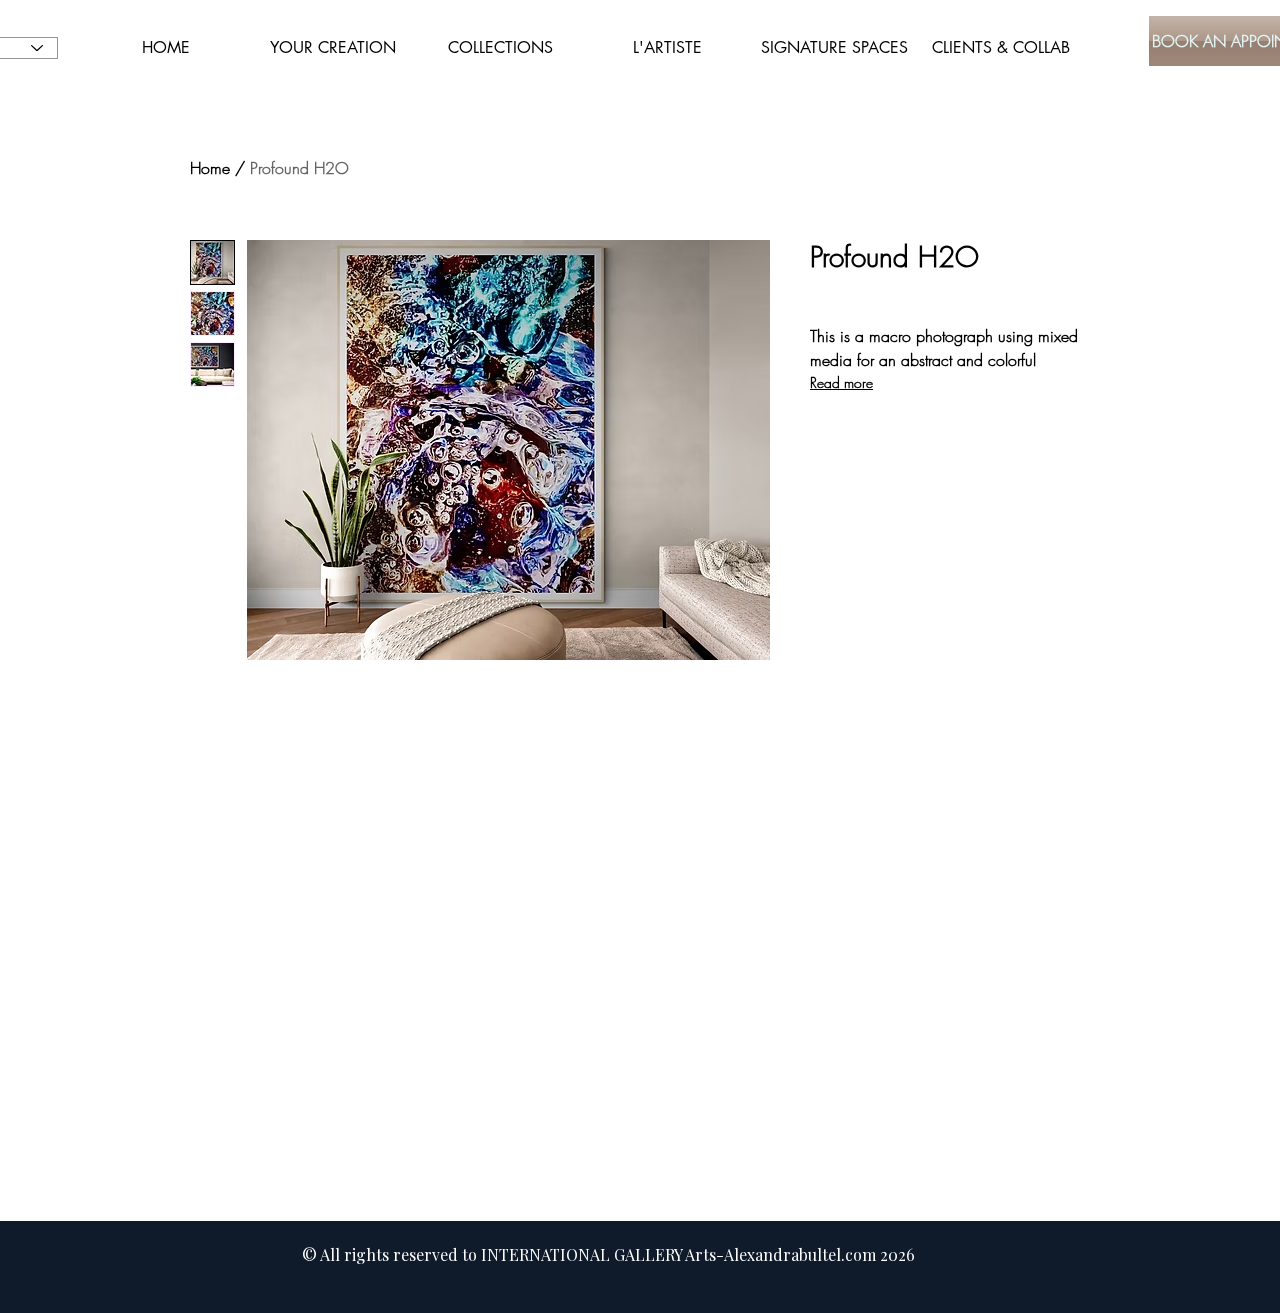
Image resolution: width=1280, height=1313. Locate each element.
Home (210, 168)
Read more (841, 382)
